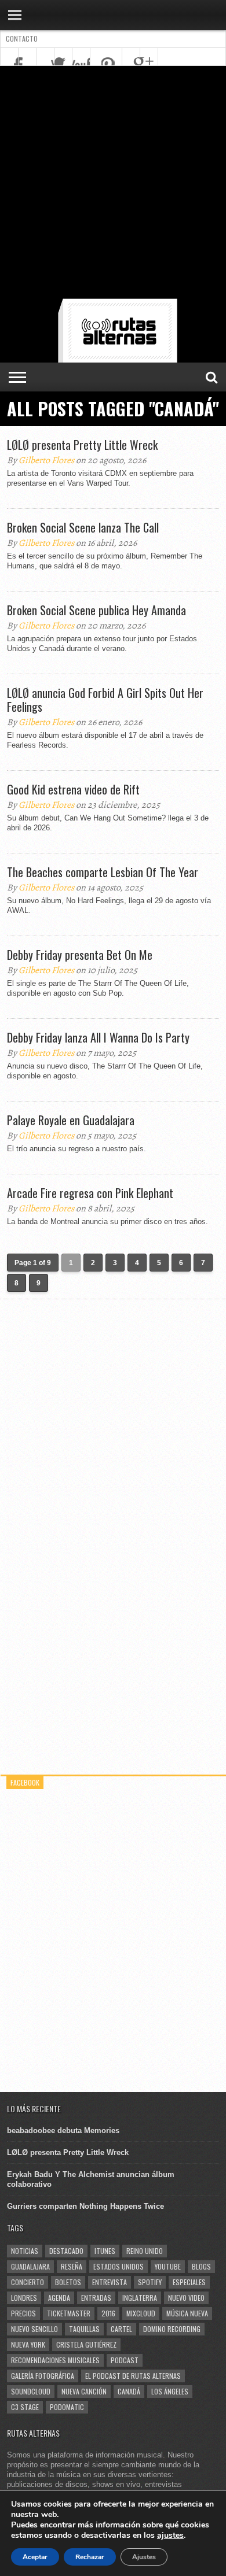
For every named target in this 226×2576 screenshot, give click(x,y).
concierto (28, 2282)
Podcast (125, 2360)
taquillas (84, 2329)
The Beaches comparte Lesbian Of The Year (103, 872)
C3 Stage (25, 2407)
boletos (68, 2282)
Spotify (150, 2282)
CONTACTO (22, 38)
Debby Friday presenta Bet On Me (80, 955)
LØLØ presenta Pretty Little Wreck (82, 445)
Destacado (66, 2251)
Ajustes (144, 2557)
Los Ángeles (170, 2391)
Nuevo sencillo (34, 2329)
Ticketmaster (69, 2313)
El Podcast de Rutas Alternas (133, 2376)
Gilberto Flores (46, 460)
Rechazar (90, 2557)
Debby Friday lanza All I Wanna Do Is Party (98, 1037)
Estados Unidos (119, 2266)
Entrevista (110, 2282)
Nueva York (28, 2344)
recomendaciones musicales (55, 2360)
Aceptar (35, 2557)
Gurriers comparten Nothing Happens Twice (85, 2206)
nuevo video (186, 2298)
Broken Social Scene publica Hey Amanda (96, 610)
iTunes (105, 2251)
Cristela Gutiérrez (86, 2344)
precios (23, 2313)
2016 (108, 2313)
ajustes (170, 2536)
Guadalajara (30, 2266)
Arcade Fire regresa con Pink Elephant (90, 1193)
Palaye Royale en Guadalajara (71, 1120)
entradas (96, 2298)
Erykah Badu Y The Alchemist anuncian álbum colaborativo (91, 2179)
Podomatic (67, 2407)
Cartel (121, 2329)
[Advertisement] (113, 184)
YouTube (168, 2266)
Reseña (72, 2266)
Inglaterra (140, 2298)
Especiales (189, 2282)
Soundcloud (31, 2391)
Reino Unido (145, 2251)
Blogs (201, 2266)
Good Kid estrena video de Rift (73, 789)
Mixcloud (141, 2313)
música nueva (187, 2313)
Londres (24, 2298)
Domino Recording (172, 2329)
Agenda (59, 2298)
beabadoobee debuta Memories (63, 2130)
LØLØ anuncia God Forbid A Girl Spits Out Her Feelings (105, 700)
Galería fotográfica (43, 2376)
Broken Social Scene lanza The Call (83, 527)
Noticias (25, 2251)
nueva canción (84, 2391)
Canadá (129, 2391)
